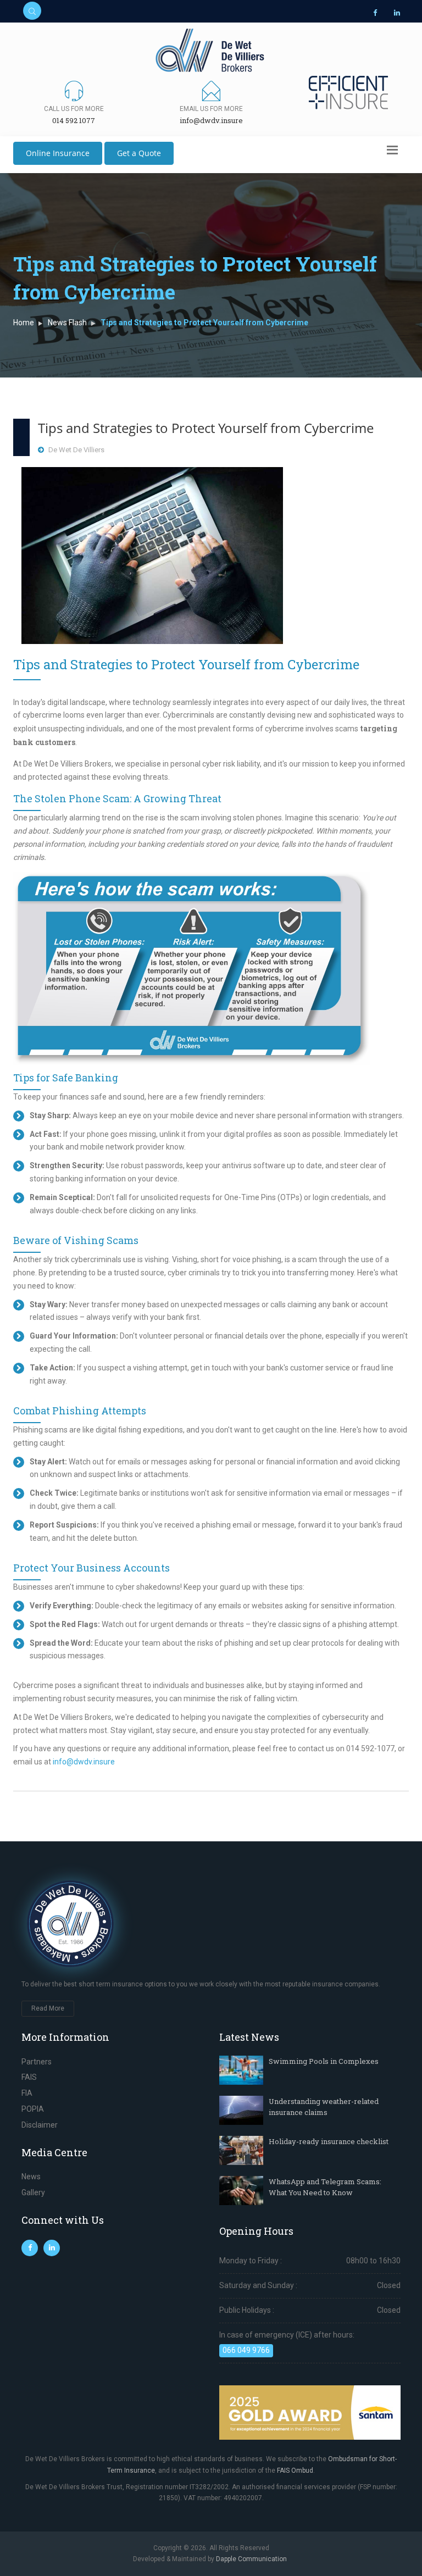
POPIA (33, 2109)
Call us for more (74, 109)
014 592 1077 (74, 120)
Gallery (33, 2192)
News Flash (67, 323)
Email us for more (211, 109)
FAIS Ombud (295, 2470)
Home (24, 323)
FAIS (29, 2077)
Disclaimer (40, 2125)
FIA (27, 2093)
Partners (37, 2062)
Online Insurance (58, 153)
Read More (48, 2008)
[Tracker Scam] (152, 555)
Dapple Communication (251, 2559)
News (31, 2177)
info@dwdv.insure (211, 120)
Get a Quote (139, 153)
